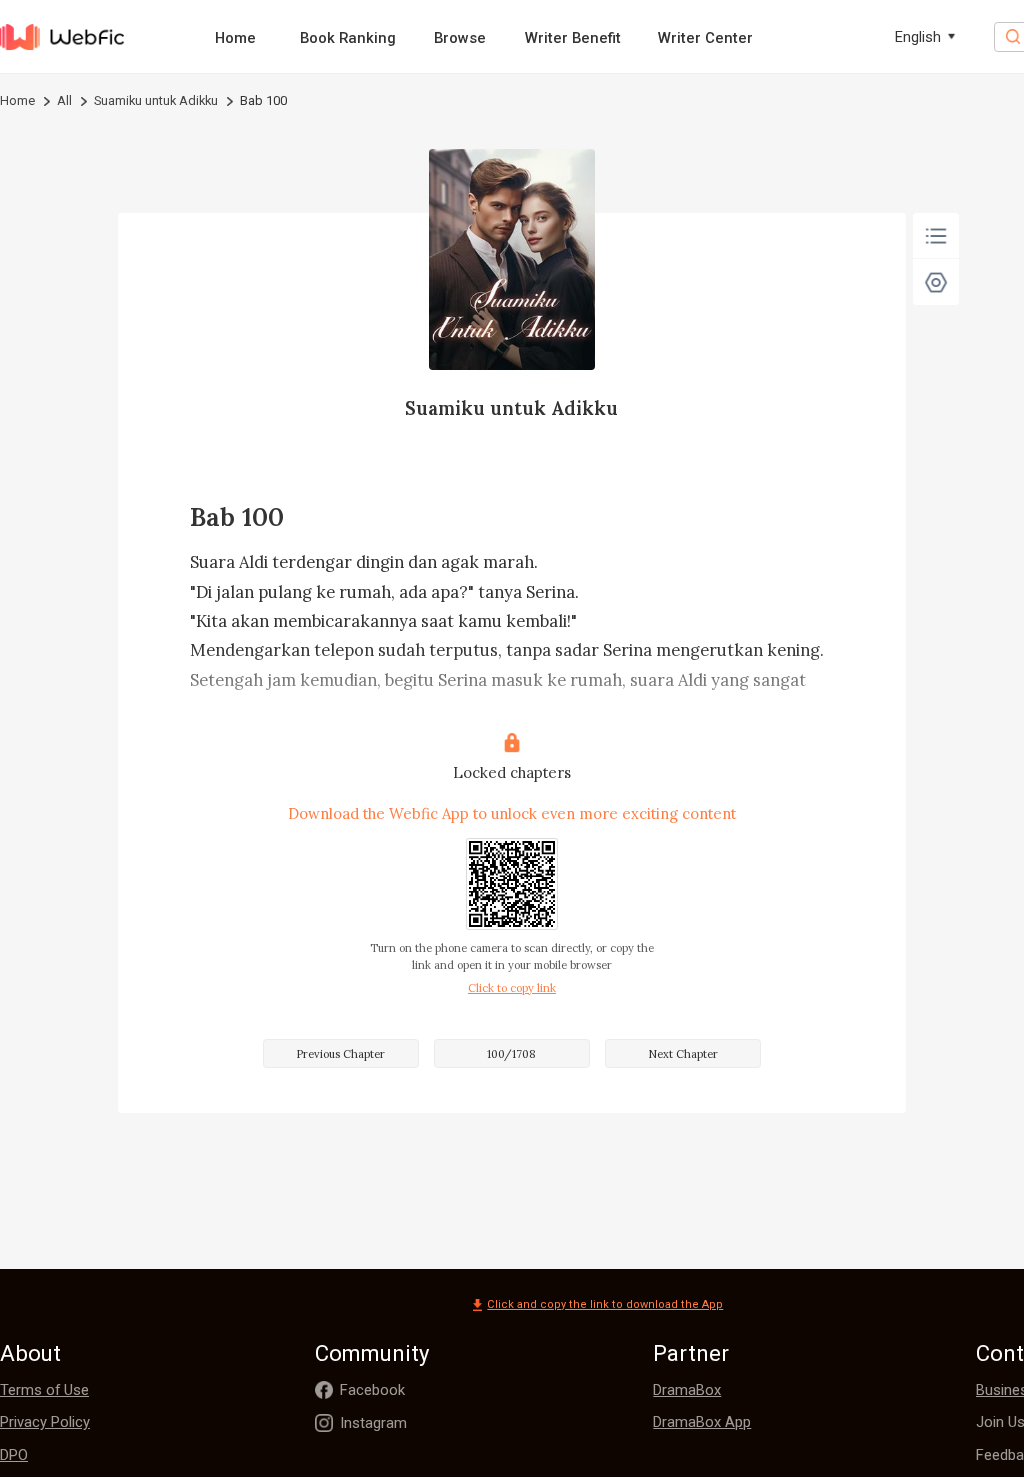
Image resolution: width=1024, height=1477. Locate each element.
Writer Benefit (573, 38)
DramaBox (687, 1390)
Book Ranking (348, 38)
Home (235, 38)
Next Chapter (683, 1054)
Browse (460, 38)
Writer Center (705, 38)
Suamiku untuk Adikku (156, 100)
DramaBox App (702, 1422)
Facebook (372, 1390)
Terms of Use (44, 1390)
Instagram (373, 1423)
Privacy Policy (45, 1422)
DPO (14, 1455)
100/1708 (511, 1054)
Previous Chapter (340, 1054)
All (64, 100)
